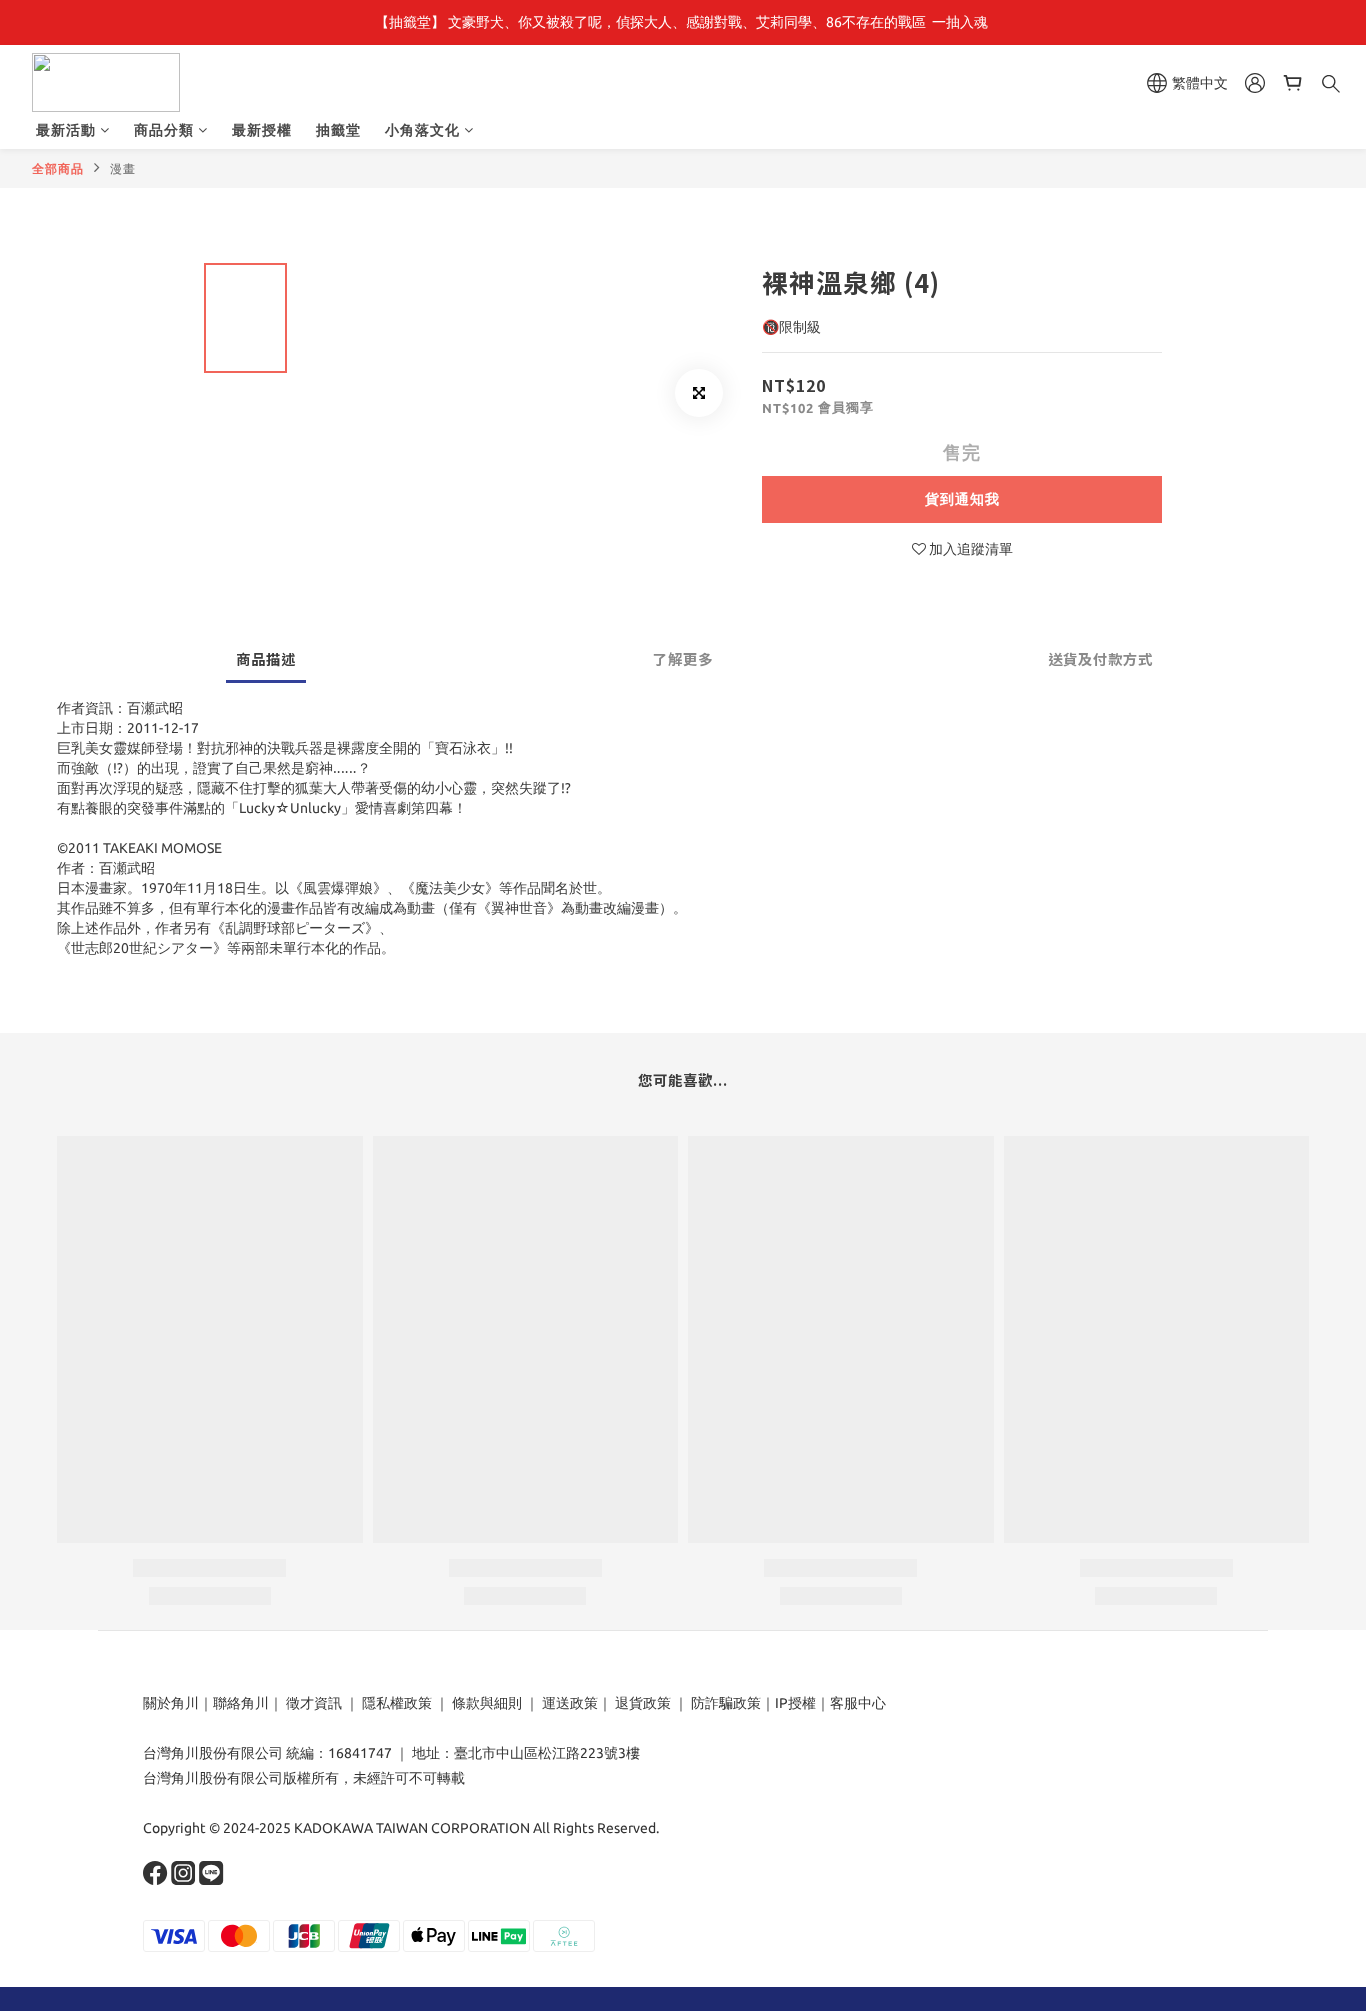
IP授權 (795, 1703)
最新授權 (262, 130)
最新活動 (66, 130)
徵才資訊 (314, 1703)
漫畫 (123, 168)
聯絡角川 (241, 1703)
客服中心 (858, 1703)
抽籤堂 (338, 130)
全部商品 (58, 168)
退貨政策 (643, 1703)
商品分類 (164, 130)
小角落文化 (422, 130)
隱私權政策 (397, 1703)
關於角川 (171, 1703)
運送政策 (570, 1703)
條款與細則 (487, 1703)
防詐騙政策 (724, 1703)
